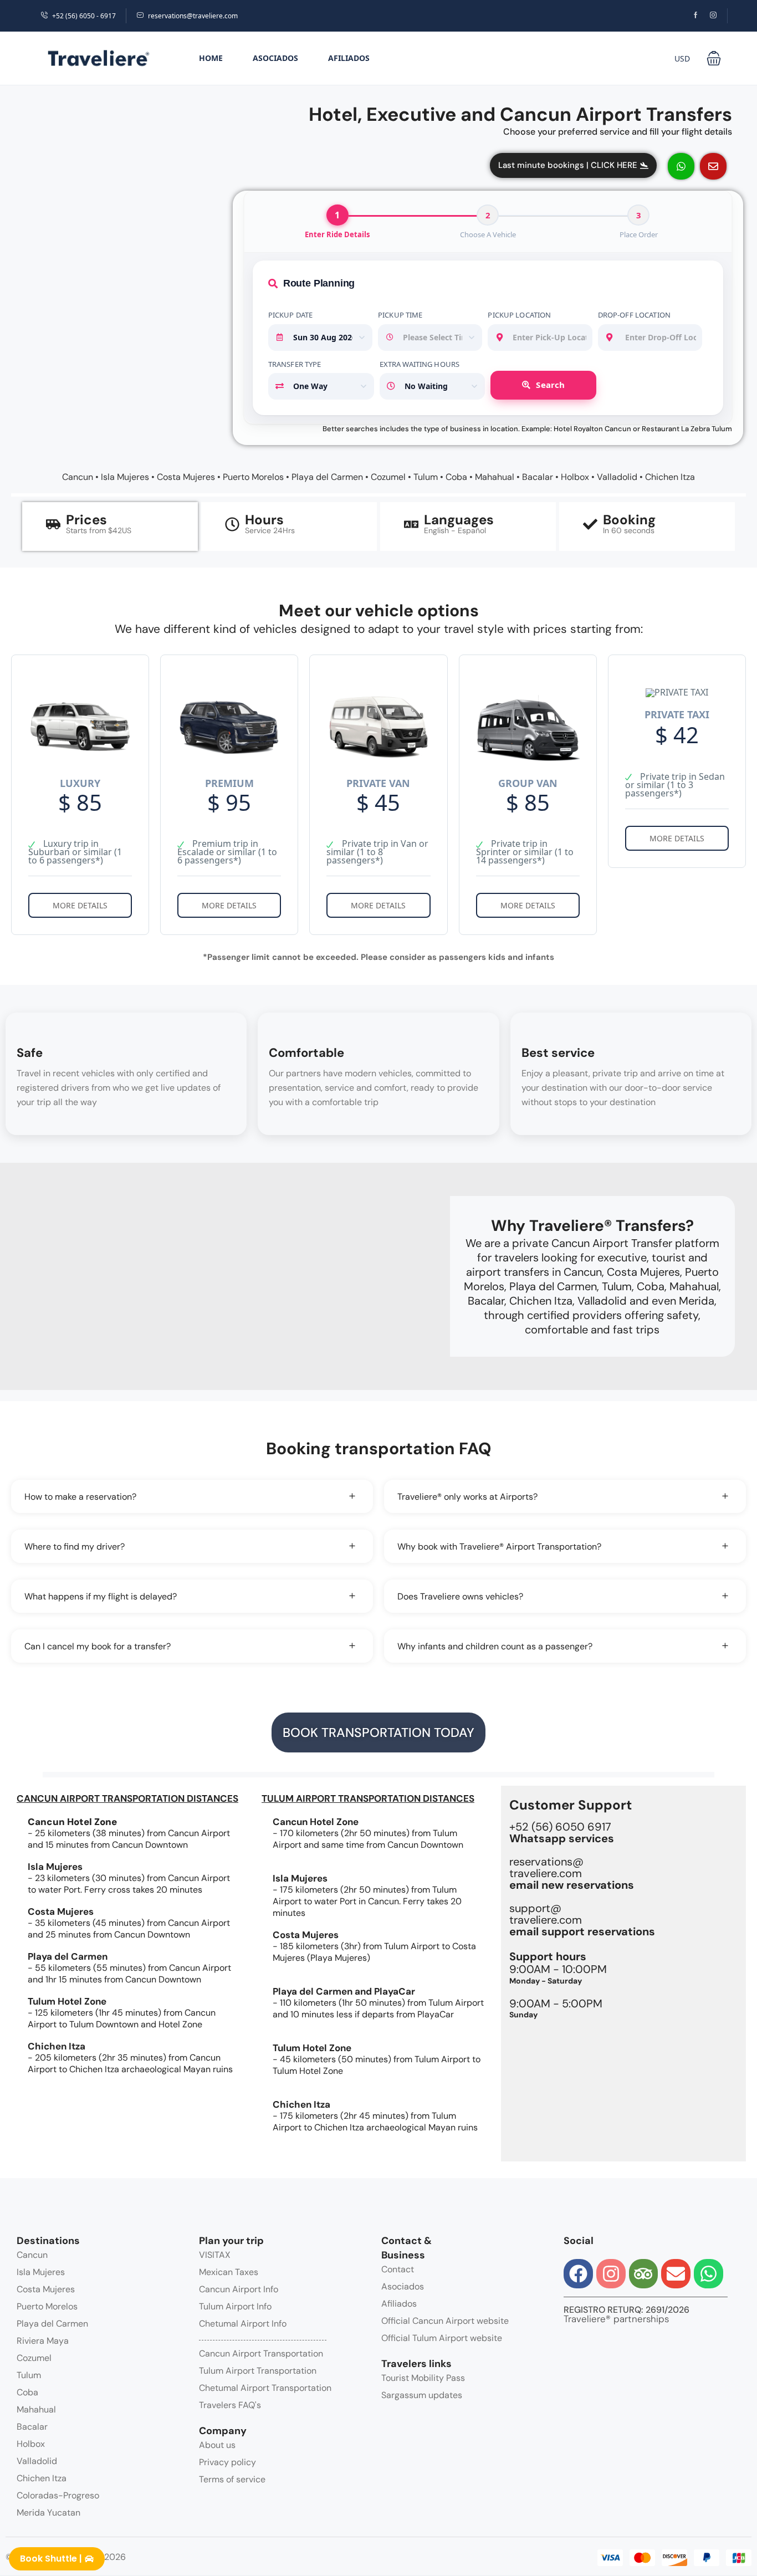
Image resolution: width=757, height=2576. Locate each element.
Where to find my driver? (75, 1547)
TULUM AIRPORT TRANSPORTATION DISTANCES (368, 1798)
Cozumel (388, 477)
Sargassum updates (422, 2395)
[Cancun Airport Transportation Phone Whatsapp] (681, 166)
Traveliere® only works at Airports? (467, 1497)
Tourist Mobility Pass (423, 2378)
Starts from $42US (99, 530)
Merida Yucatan (48, 2513)
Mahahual (495, 477)
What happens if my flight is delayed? (101, 1596)
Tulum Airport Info (235, 2306)
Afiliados (349, 58)
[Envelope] (676, 2274)
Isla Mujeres (125, 477)
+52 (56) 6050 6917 (562, 1833)
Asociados (275, 58)
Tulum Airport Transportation (258, 2371)
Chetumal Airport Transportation (265, 2388)
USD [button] (682, 58)
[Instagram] (611, 2274)
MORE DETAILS (80, 905)
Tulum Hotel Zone (67, 2001)
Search (550, 385)
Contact (398, 2269)
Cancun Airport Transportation (261, 2353)
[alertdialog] (378, 2562)
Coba (456, 477)
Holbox (575, 477)
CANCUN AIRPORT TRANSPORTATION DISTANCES (127, 1798)
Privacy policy (227, 2462)
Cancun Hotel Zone (316, 1822)
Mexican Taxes (229, 2272)
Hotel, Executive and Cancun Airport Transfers (520, 114)
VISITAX (215, 2255)
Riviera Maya (43, 2341)
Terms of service (232, 2479)
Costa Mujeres (186, 477)
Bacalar (538, 477)
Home (211, 58)
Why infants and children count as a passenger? (495, 1646)
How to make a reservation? (80, 1497)
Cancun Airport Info (239, 2289)
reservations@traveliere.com (193, 16)
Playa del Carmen (327, 477)
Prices (86, 520)
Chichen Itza (670, 477)
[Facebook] (578, 2274)
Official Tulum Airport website (442, 2338)
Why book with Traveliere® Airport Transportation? (499, 1547)
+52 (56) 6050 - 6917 (84, 16)
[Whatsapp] (709, 2274)
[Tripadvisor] (644, 2274)
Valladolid (617, 477)
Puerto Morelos (253, 477)
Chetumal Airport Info (243, 2324)
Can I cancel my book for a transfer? (98, 1646)
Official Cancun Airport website (445, 2321)
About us (217, 2445)
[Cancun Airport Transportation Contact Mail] (713, 166)
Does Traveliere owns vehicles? (460, 1596)
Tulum (426, 477)
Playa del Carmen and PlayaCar (344, 1991)
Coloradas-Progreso (58, 2495)
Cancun (78, 477)
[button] (714, 58)
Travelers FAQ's (230, 2405)
